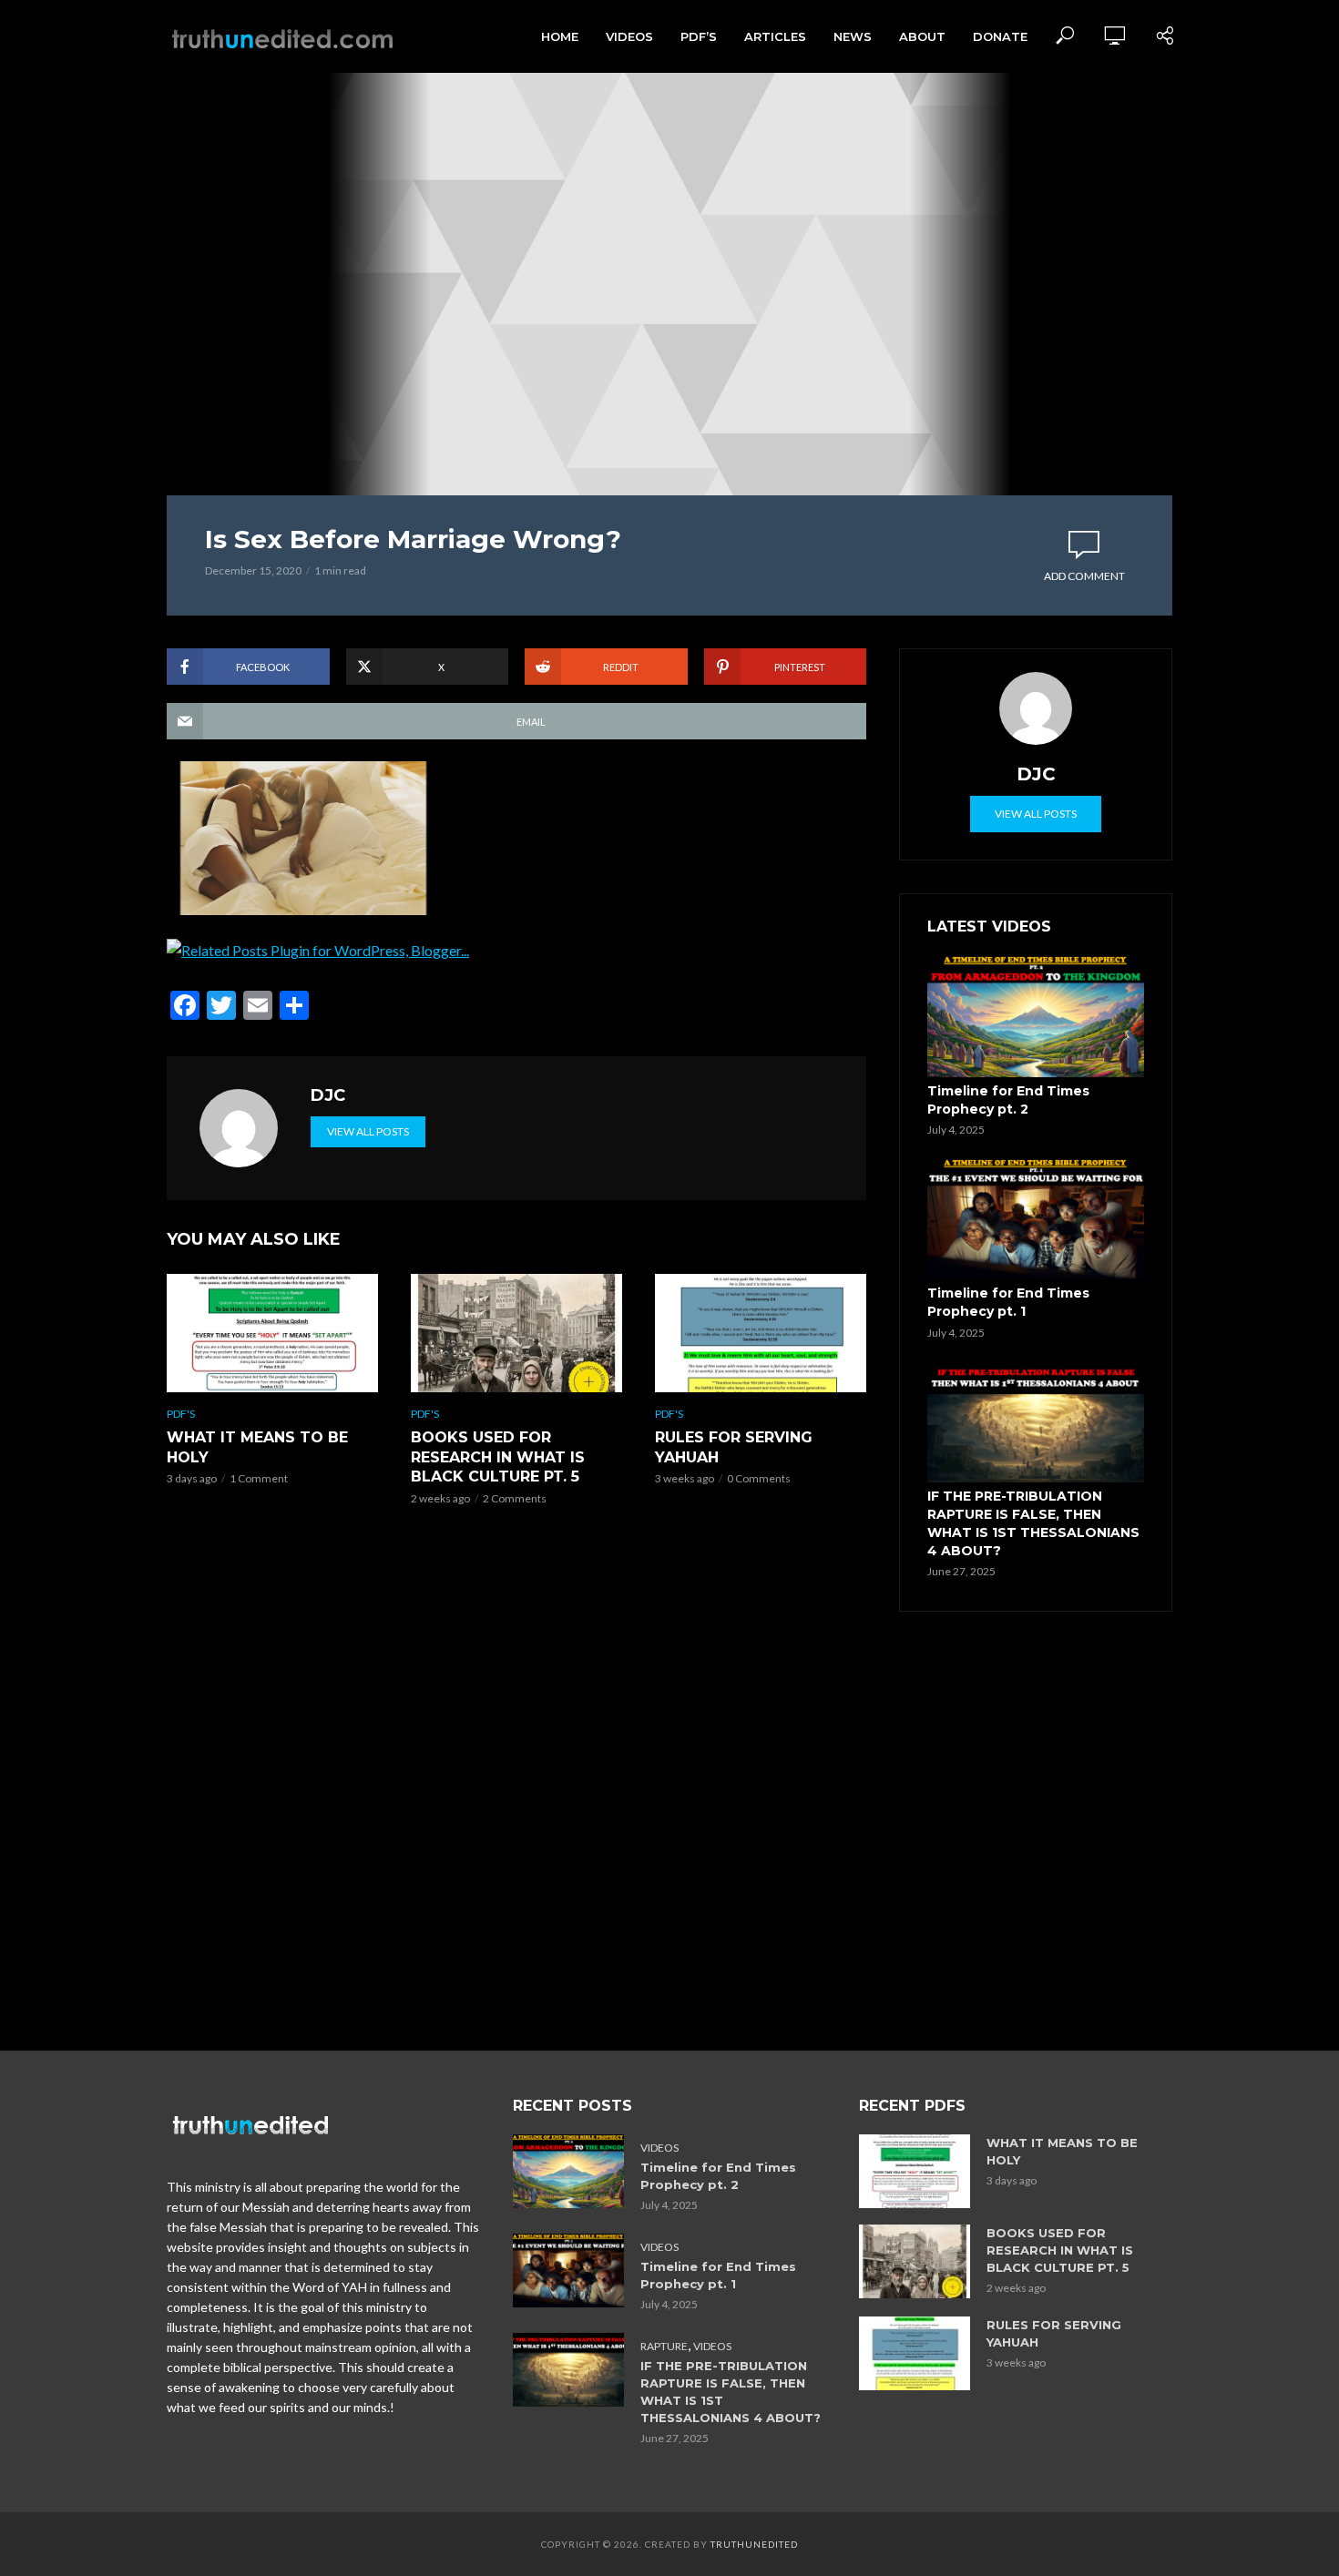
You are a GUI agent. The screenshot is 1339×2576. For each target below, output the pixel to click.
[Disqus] (516, 1784)
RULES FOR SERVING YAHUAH (734, 1447)
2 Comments (515, 1498)
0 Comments (759, 1478)
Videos (629, 36)
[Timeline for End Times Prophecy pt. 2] (1036, 1016)
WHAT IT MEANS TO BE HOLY (257, 1447)
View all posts (368, 1131)
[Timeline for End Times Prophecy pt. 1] (1036, 1219)
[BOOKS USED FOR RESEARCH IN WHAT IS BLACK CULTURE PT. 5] (516, 1333)
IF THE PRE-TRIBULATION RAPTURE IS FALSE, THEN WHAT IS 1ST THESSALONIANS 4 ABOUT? (1033, 1523)
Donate (1000, 36)
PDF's (181, 1414)
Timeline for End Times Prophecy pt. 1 (1008, 1302)
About (922, 36)
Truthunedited (754, 2544)
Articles (775, 36)
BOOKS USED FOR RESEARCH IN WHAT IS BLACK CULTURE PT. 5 (498, 1457)
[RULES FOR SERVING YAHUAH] (761, 1333)
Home (560, 36)
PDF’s (699, 36)
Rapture (664, 2346)
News (853, 36)
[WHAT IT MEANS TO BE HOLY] (272, 1333)
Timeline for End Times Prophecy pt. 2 (1008, 1100)
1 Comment (259, 1478)
